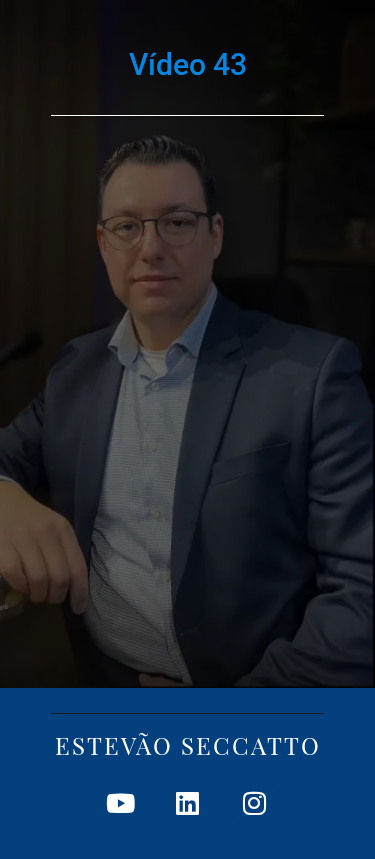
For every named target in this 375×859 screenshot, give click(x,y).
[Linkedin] (188, 803)
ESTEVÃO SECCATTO (188, 745)
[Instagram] (255, 803)
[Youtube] (121, 803)
